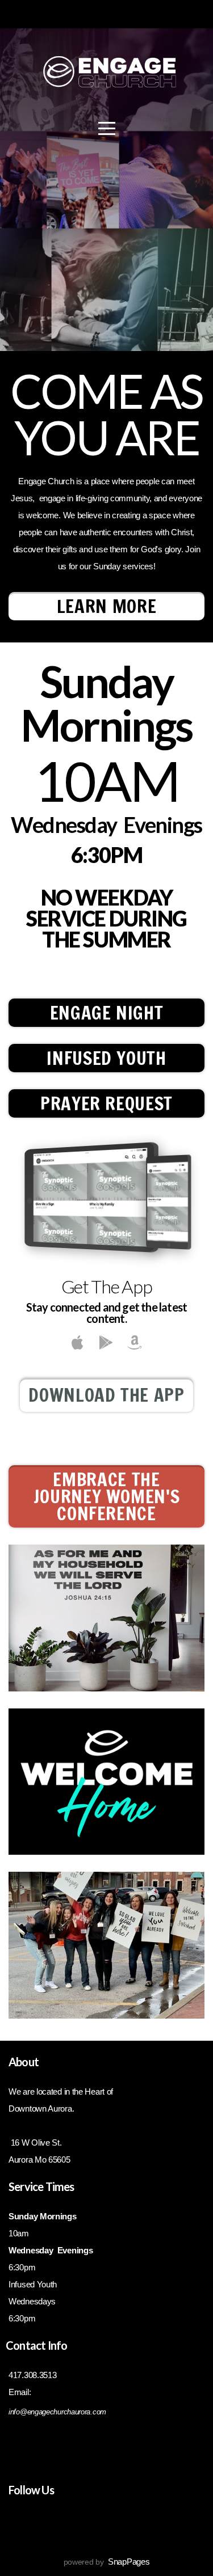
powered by (107, 2562)
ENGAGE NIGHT (107, 1013)
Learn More (106, 606)
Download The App (106, 1395)
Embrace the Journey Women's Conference (107, 1496)
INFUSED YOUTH (106, 1058)
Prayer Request (106, 1103)
